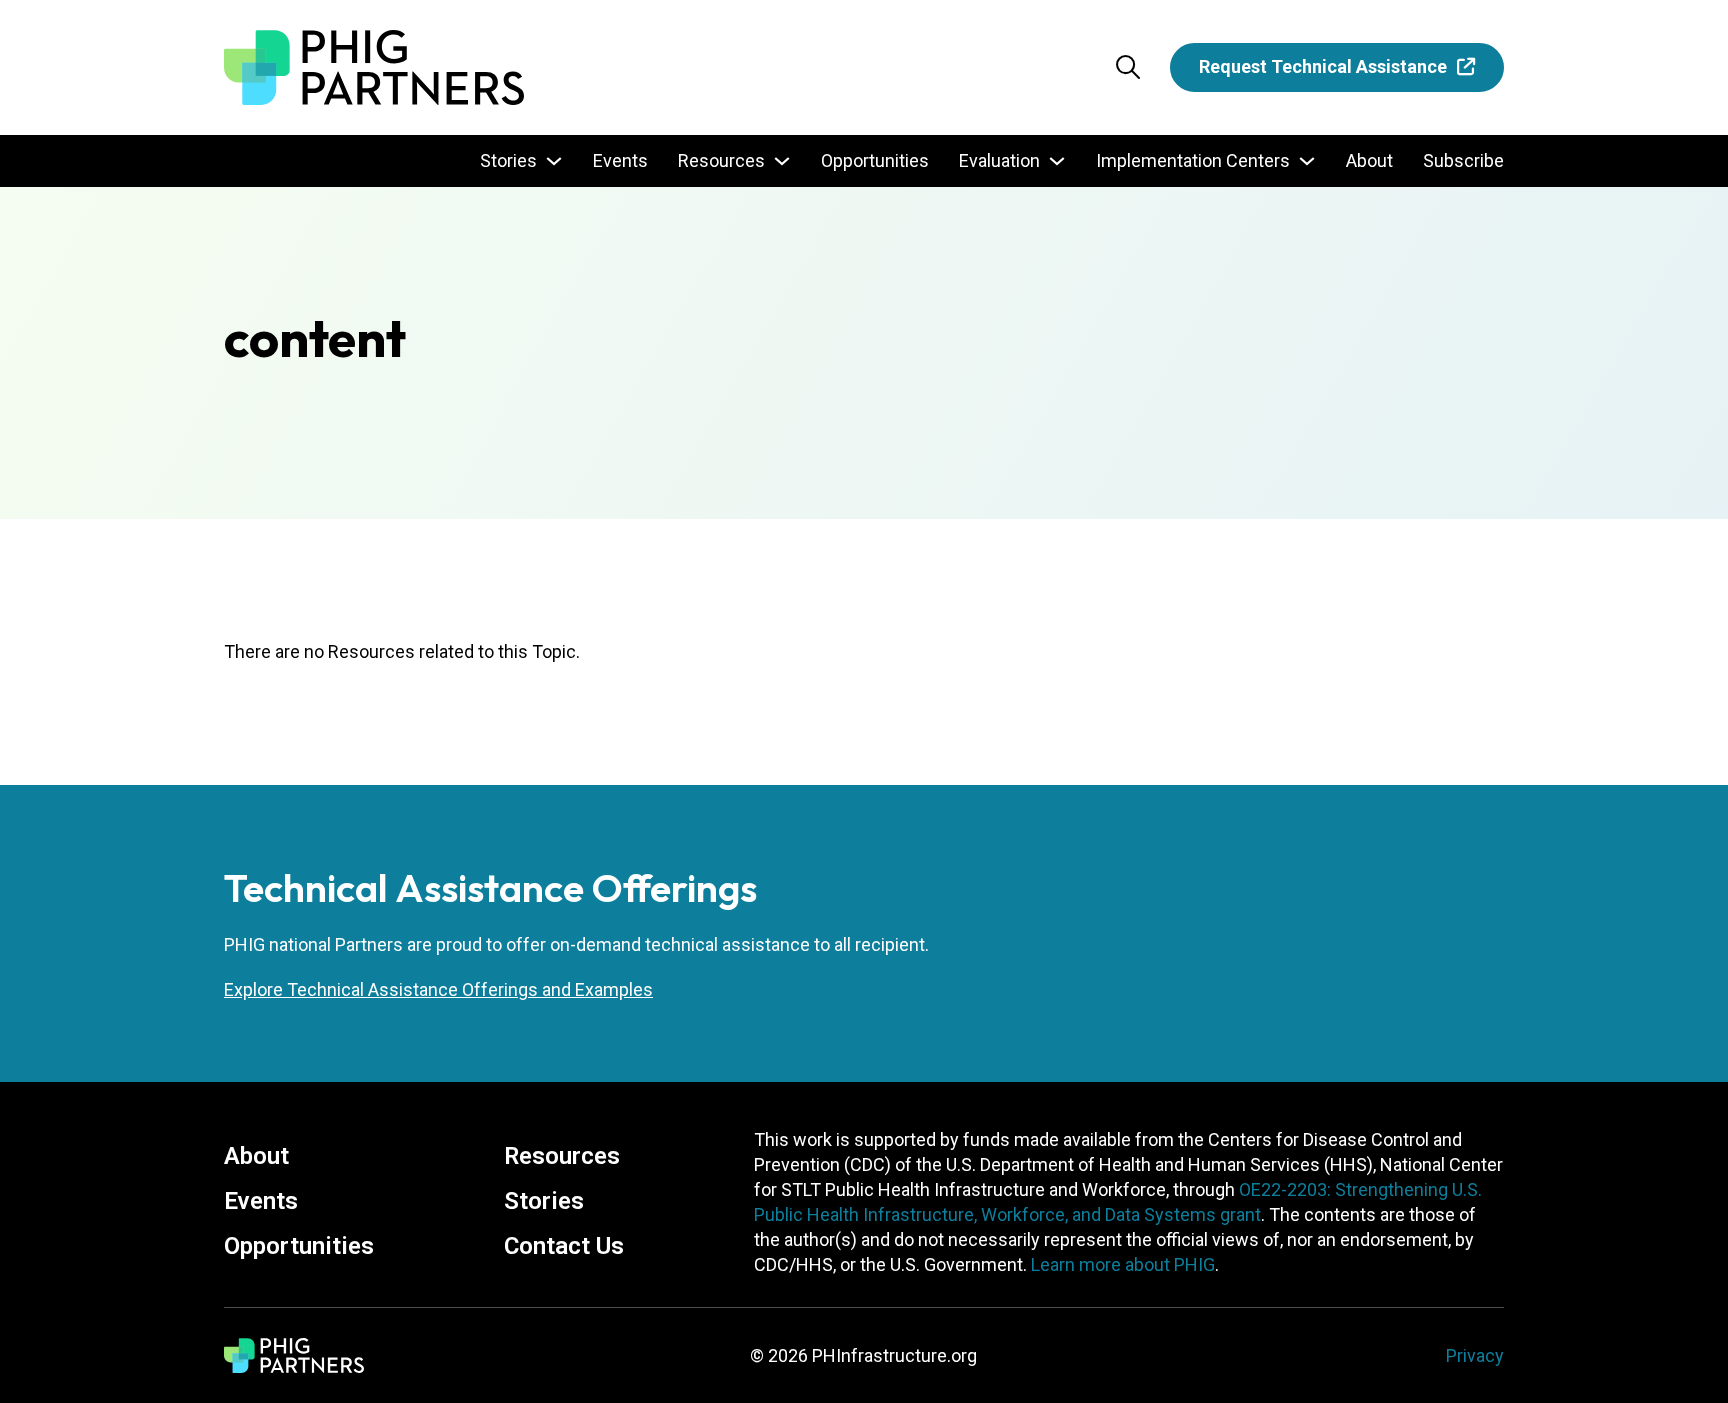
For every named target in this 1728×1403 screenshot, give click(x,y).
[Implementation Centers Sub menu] (1307, 161)
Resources (721, 160)
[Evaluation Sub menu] (1057, 161)
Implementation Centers (1193, 160)
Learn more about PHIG (1123, 1264)
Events (620, 160)
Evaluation (999, 160)
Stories (508, 160)
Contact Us (564, 1246)
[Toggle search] (1128, 67)
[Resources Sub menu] (782, 161)
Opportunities (875, 160)
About (1369, 160)
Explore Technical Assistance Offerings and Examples (438, 989)
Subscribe (1463, 160)
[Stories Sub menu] (554, 161)
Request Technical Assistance (1323, 66)
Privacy (1475, 1355)
